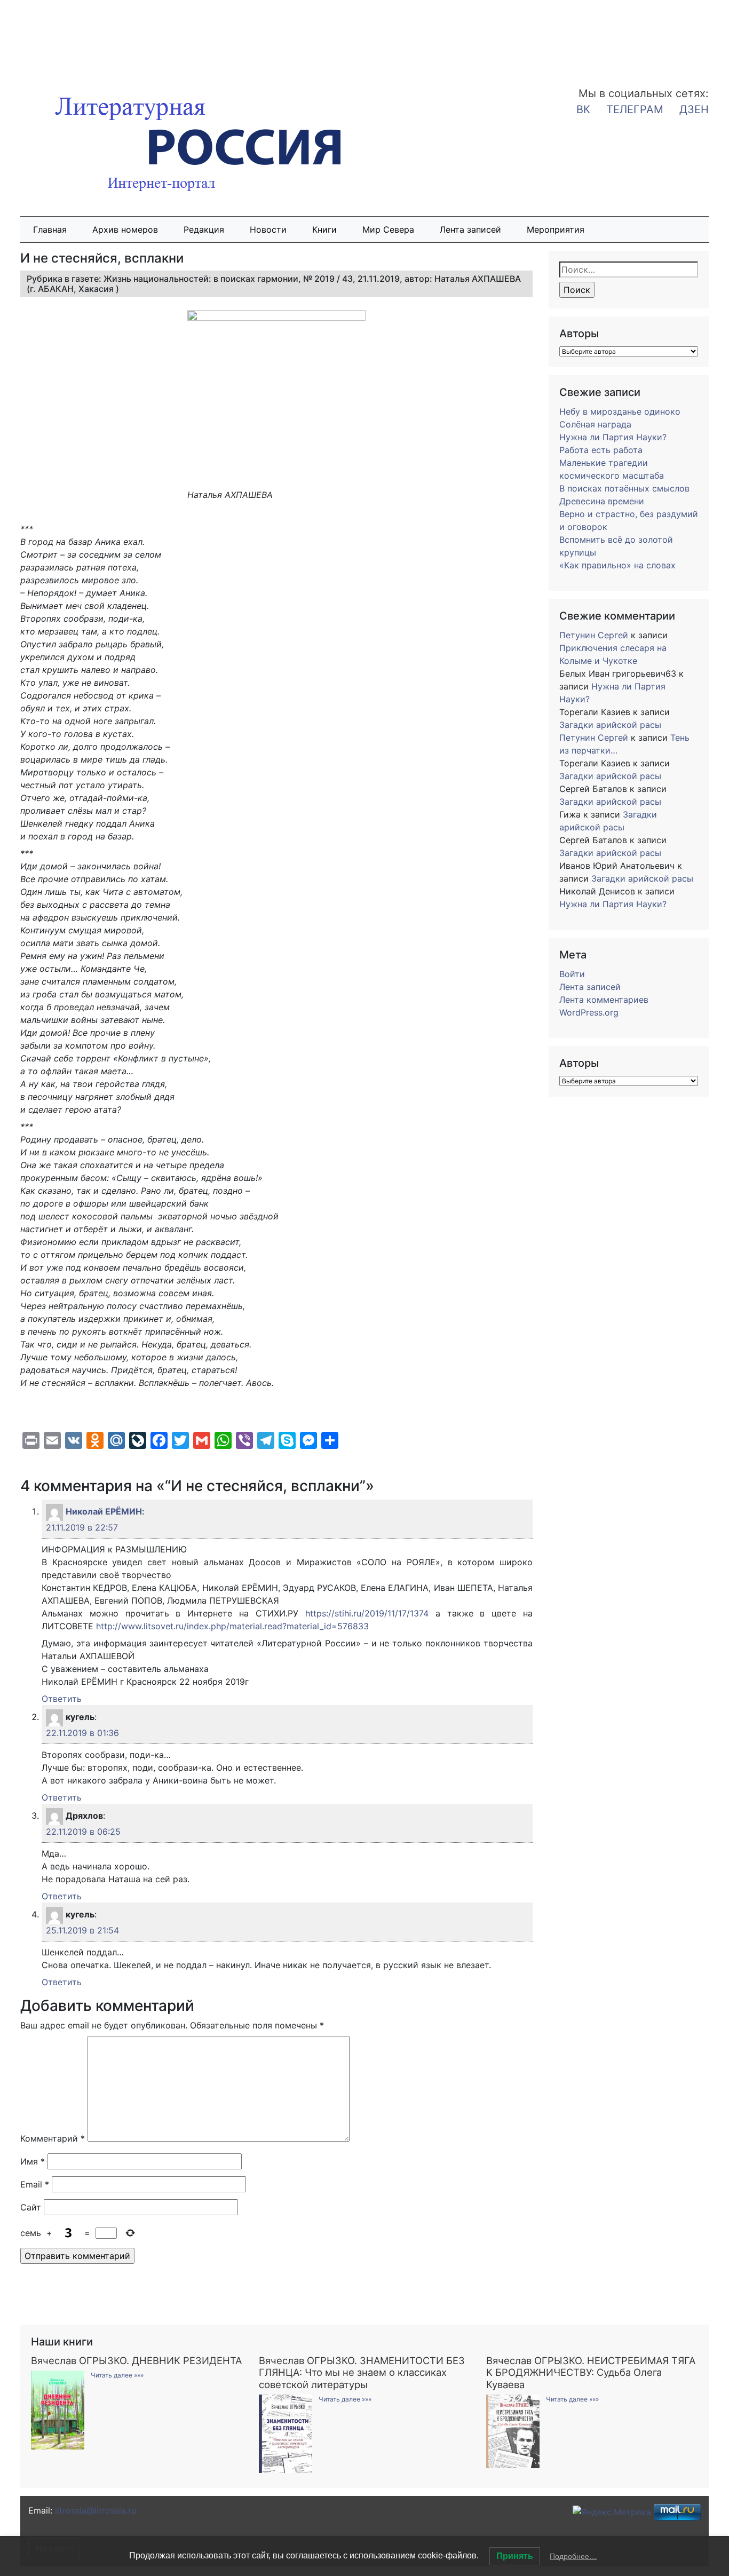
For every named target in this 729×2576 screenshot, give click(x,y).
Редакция (204, 229)
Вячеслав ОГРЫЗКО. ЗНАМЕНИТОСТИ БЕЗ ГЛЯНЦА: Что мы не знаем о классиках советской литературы (362, 2372)
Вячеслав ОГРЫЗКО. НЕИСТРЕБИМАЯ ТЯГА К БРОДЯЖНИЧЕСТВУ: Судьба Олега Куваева (591, 2372)
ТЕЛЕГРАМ (635, 109)
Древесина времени (602, 501)
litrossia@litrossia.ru (96, 2510)
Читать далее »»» (117, 2375)
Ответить (62, 1699)
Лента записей (470, 229)
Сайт (31, 2207)
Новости (268, 229)
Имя (33, 2161)
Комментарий (53, 2138)
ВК (583, 109)
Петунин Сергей (594, 635)
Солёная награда (595, 424)
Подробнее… (573, 2556)
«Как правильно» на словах (617, 565)
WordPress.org (589, 1012)
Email (35, 2184)
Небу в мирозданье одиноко (620, 411)
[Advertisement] (85, 36)
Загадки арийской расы (610, 725)
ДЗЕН (694, 109)
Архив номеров (125, 229)
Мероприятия (556, 229)
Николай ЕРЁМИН (104, 1511)
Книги (324, 229)
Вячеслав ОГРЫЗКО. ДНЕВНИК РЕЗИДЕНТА (136, 2360)
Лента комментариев (604, 1000)
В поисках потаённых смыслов (624, 488)
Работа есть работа (601, 450)
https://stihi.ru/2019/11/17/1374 (367, 1613)
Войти (572, 974)
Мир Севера (388, 229)
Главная (50, 229)
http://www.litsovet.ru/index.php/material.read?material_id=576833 (232, 1626)
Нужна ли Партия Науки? (613, 437)
